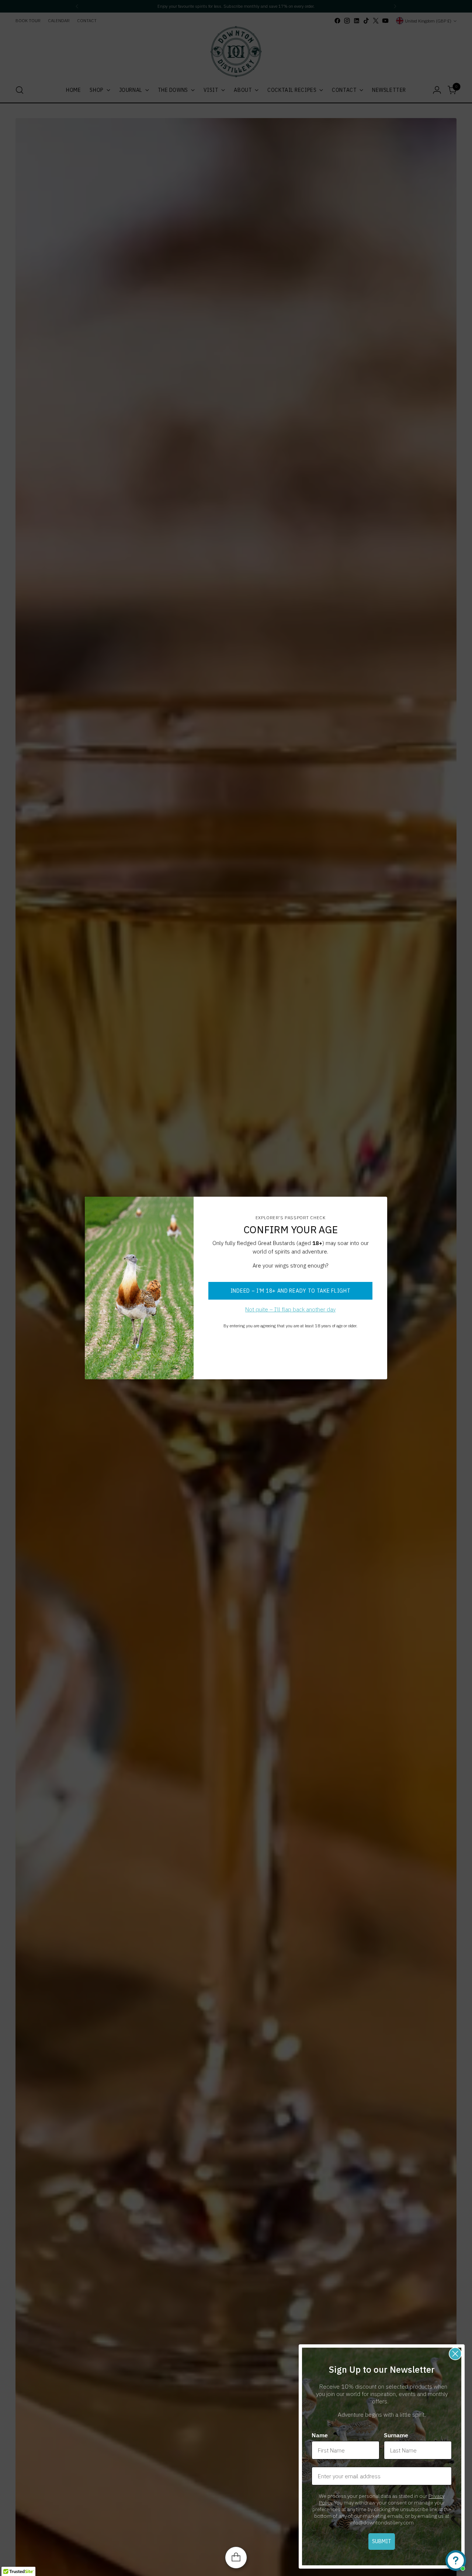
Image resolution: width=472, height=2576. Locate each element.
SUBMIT (382, 2541)
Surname (396, 2435)
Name (320, 2435)
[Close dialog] (455, 2354)
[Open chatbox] (456, 2561)
